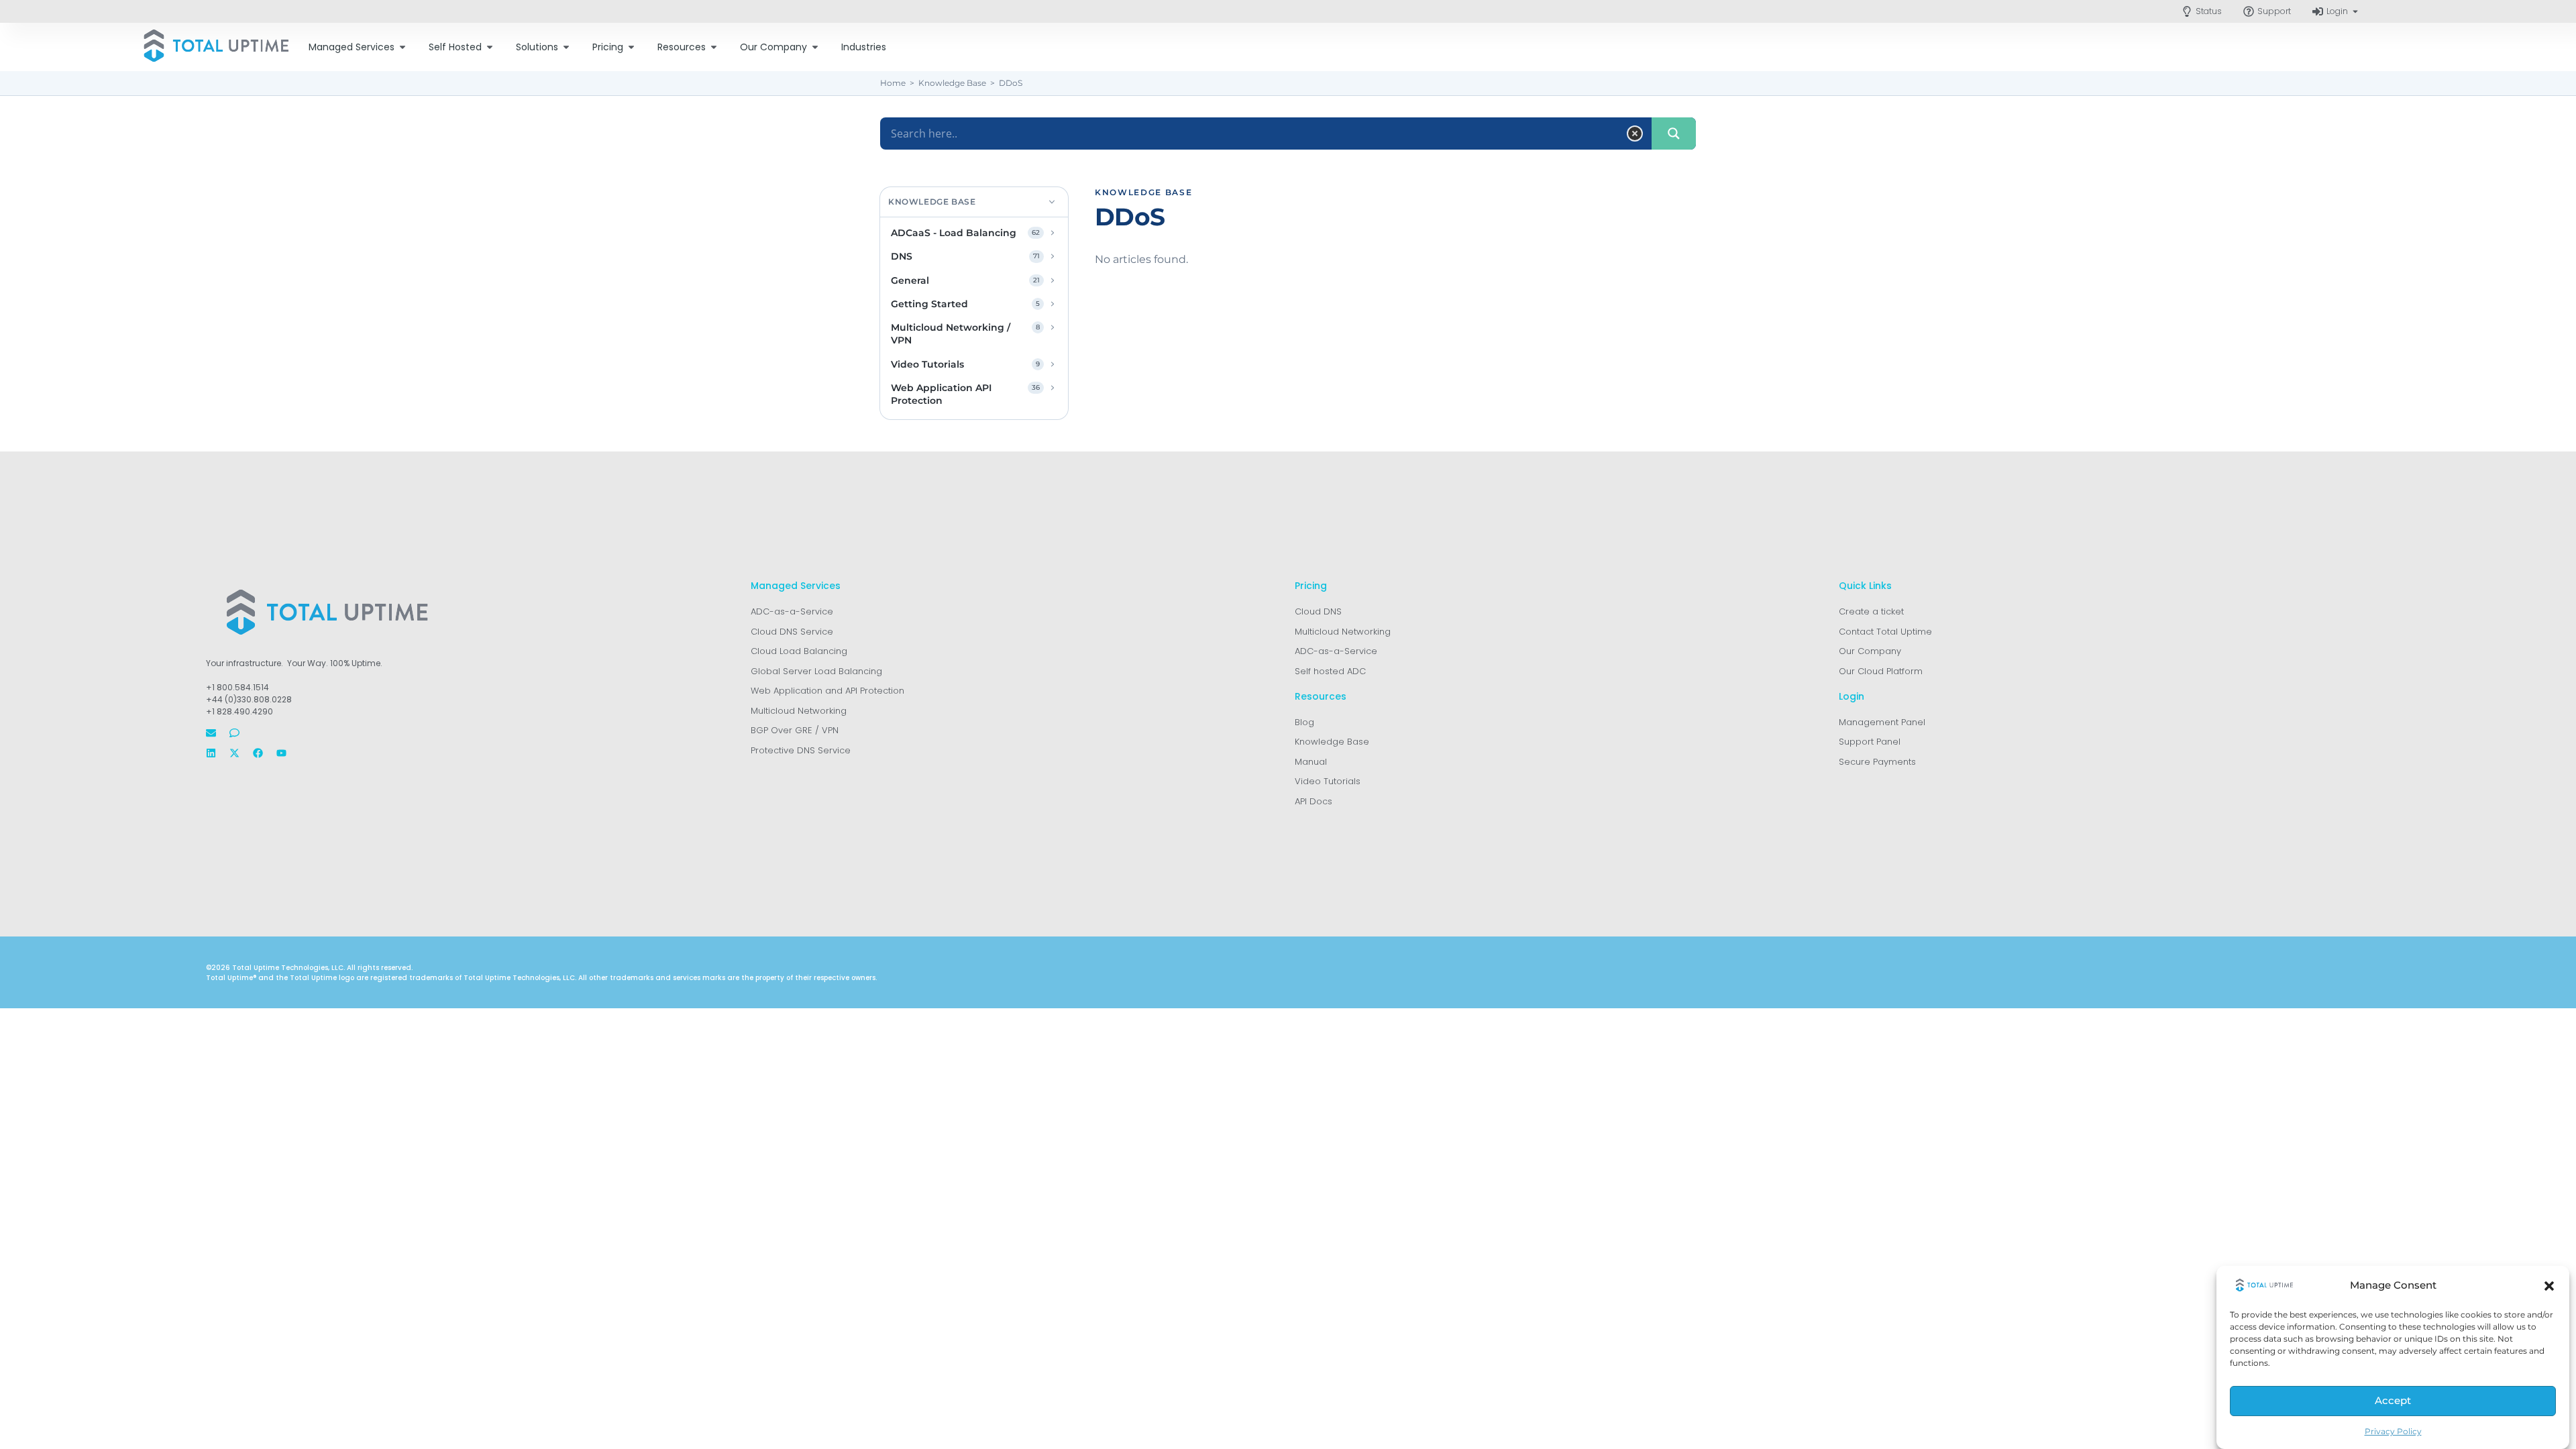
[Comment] (234, 733)
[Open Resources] (714, 47)
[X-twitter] (234, 753)
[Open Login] (2355, 11)
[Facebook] (258, 753)
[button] (2549, 1286)
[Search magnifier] (1674, 133)
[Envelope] (211, 733)
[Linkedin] (211, 753)
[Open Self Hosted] (490, 47)
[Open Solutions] (566, 47)
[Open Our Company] (815, 47)
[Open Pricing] (631, 47)
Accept (2393, 1401)
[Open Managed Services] (402, 47)
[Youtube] (281, 753)
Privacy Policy (2393, 1431)
